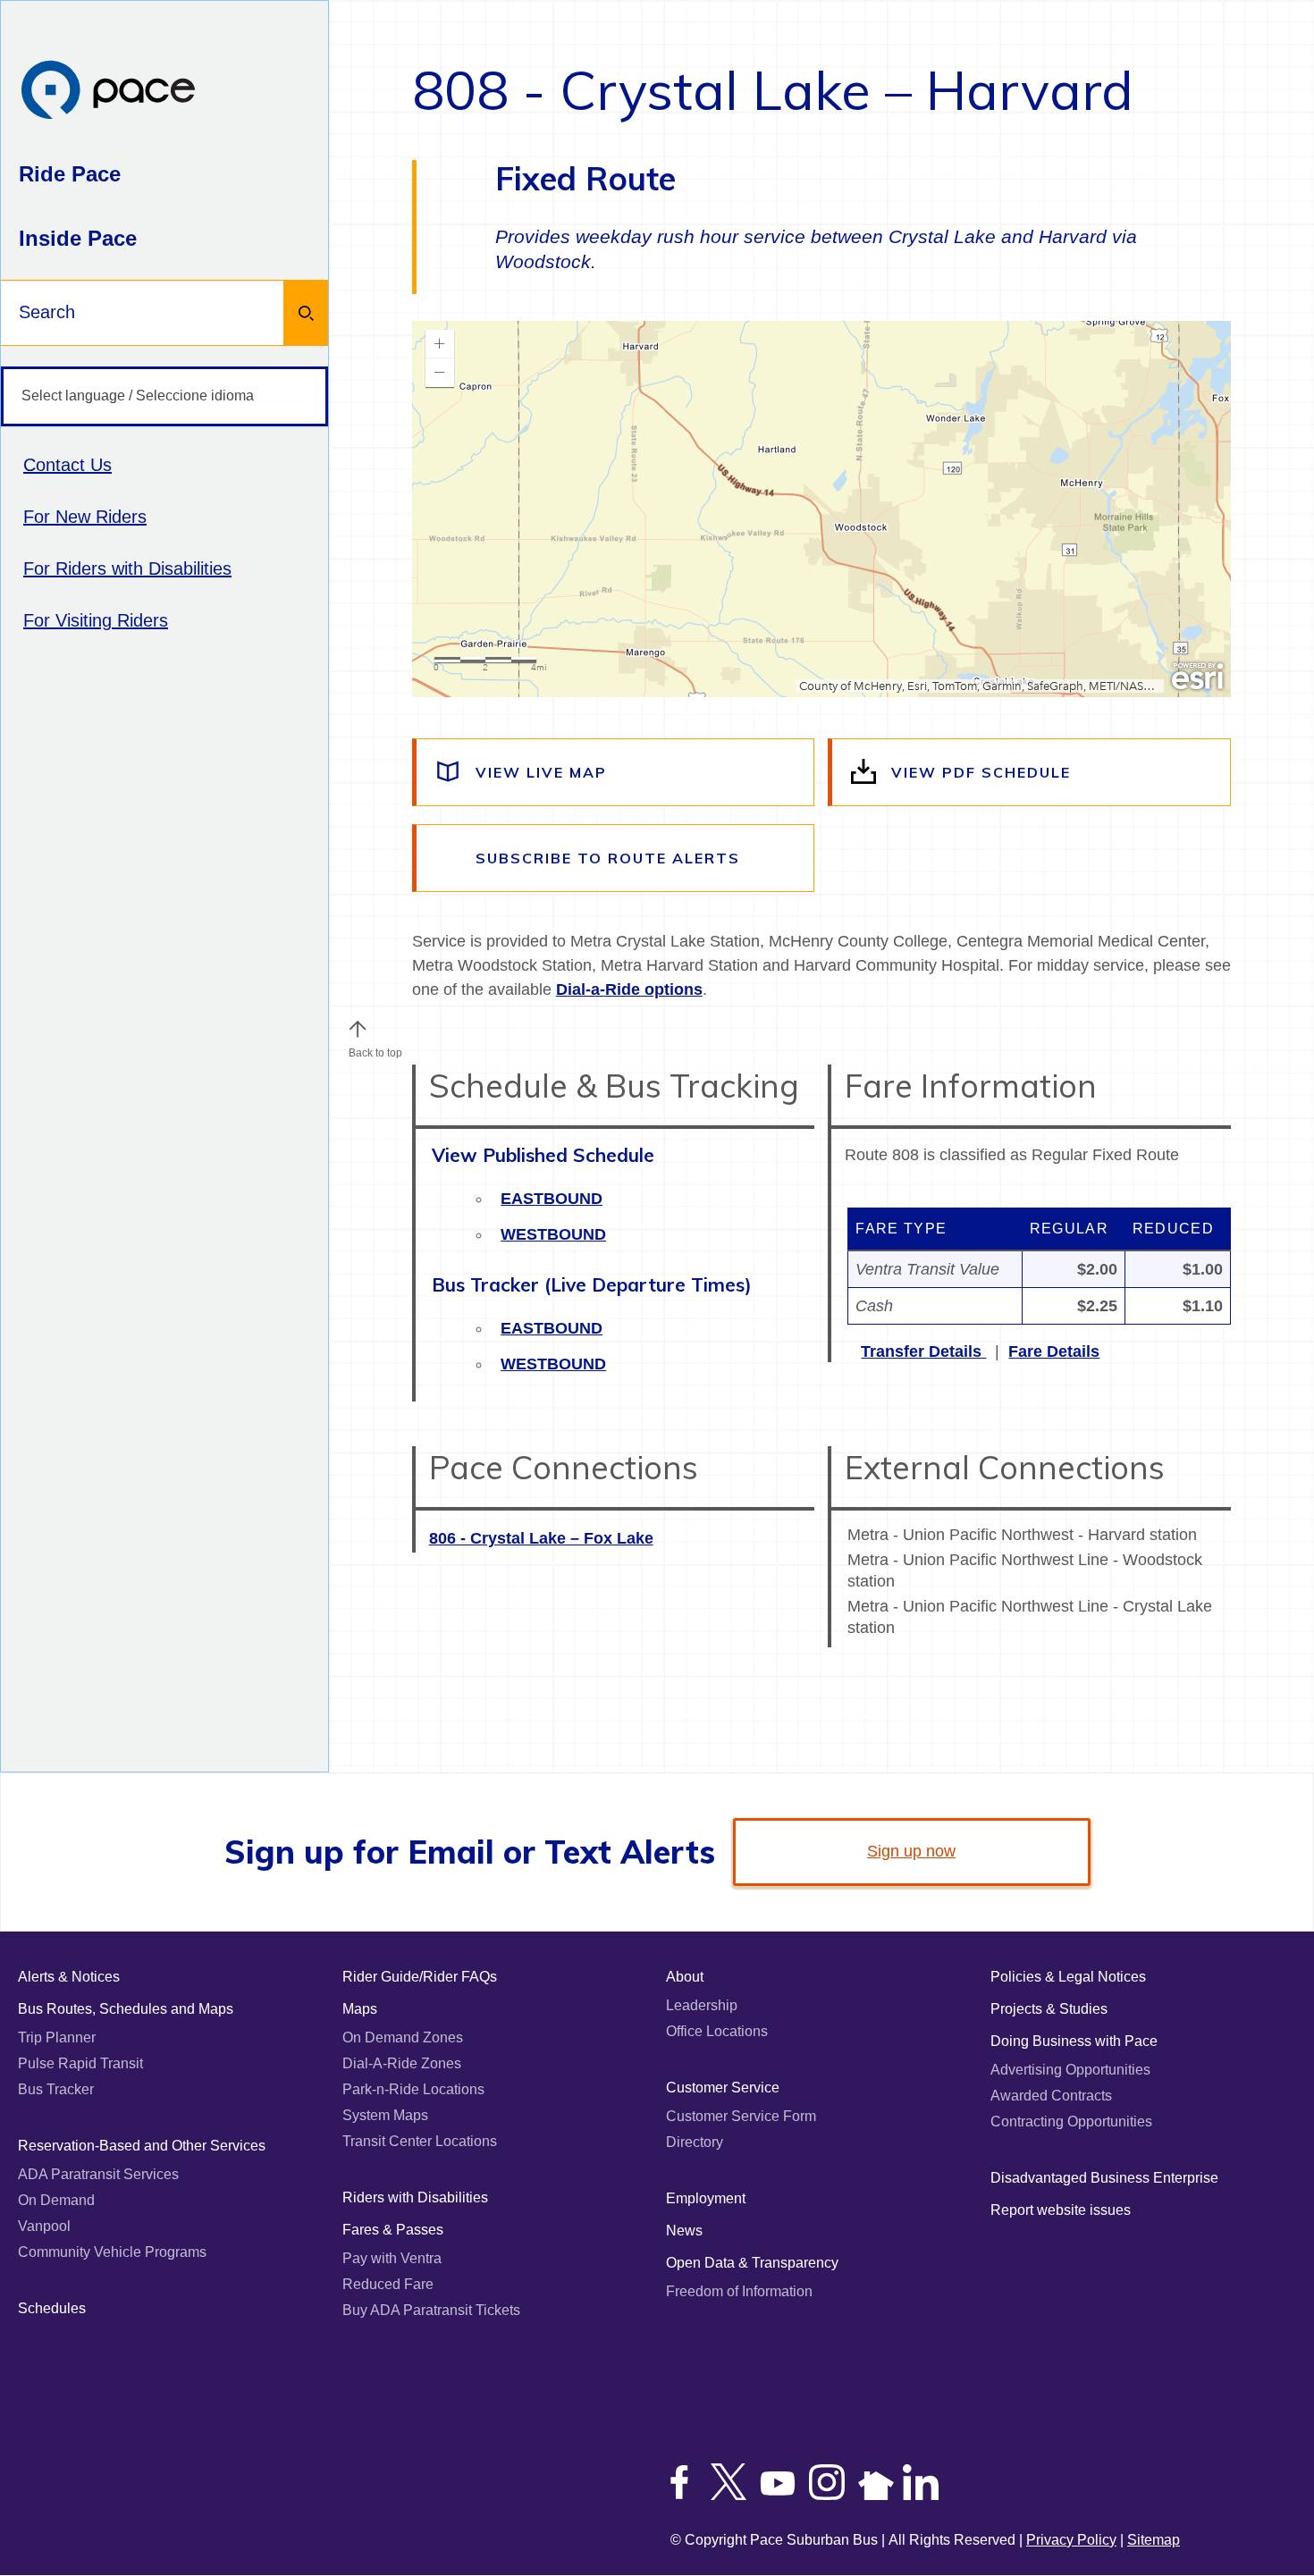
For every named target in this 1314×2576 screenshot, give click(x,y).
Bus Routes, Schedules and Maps (126, 2009)
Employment (706, 2198)
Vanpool (44, 2226)
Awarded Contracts (1051, 2096)
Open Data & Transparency (752, 2263)
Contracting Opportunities (1071, 2121)
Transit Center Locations (420, 2141)
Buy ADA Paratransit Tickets (431, 2310)
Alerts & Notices (69, 1977)
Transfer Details (923, 1351)
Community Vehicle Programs (112, 2252)
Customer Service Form (741, 2116)
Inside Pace (78, 238)
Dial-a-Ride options (629, 989)
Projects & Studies (1049, 2009)
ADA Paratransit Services (98, 2174)
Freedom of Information (739, 2291)
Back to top (375, 1053)
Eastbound (552, 1199)
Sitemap (1154, 2540)
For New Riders (85, 517)
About (685, 1977)
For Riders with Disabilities (127, 568)
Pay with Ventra (392, 2258)
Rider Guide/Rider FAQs (420, 1977)
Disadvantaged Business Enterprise (1104, 2178)
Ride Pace (70, 174)
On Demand (56, 2200)
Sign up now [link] (911, 1851)
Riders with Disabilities (415, 2197)
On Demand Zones (403, 2037)
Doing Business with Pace (1074, 2041)
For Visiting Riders (96, 620)
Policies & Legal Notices (1068, 1977)
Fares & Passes (393, 2230)
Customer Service (723, 2088)
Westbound (553, 1234)
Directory (695, 2142)
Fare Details (1054, 1351)
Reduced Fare (388, 2284)
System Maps (385, 2115)
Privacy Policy (1071, 2540)
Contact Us (67, 465)
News (684, 2231)
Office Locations (717, 2031)
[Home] (108, 92)
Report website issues (1061, 2210)
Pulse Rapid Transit (80, 2063)
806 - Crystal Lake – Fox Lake (541, 1538)
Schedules (52, 2308)
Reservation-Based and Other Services (142, 2146)
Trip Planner (57, 2037)
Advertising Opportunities (1070, 2070)
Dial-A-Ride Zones (402, 2063)
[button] (358, 1029)
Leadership (702, 2005)
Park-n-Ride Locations (413, 2089)
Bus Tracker (56, 2089)
